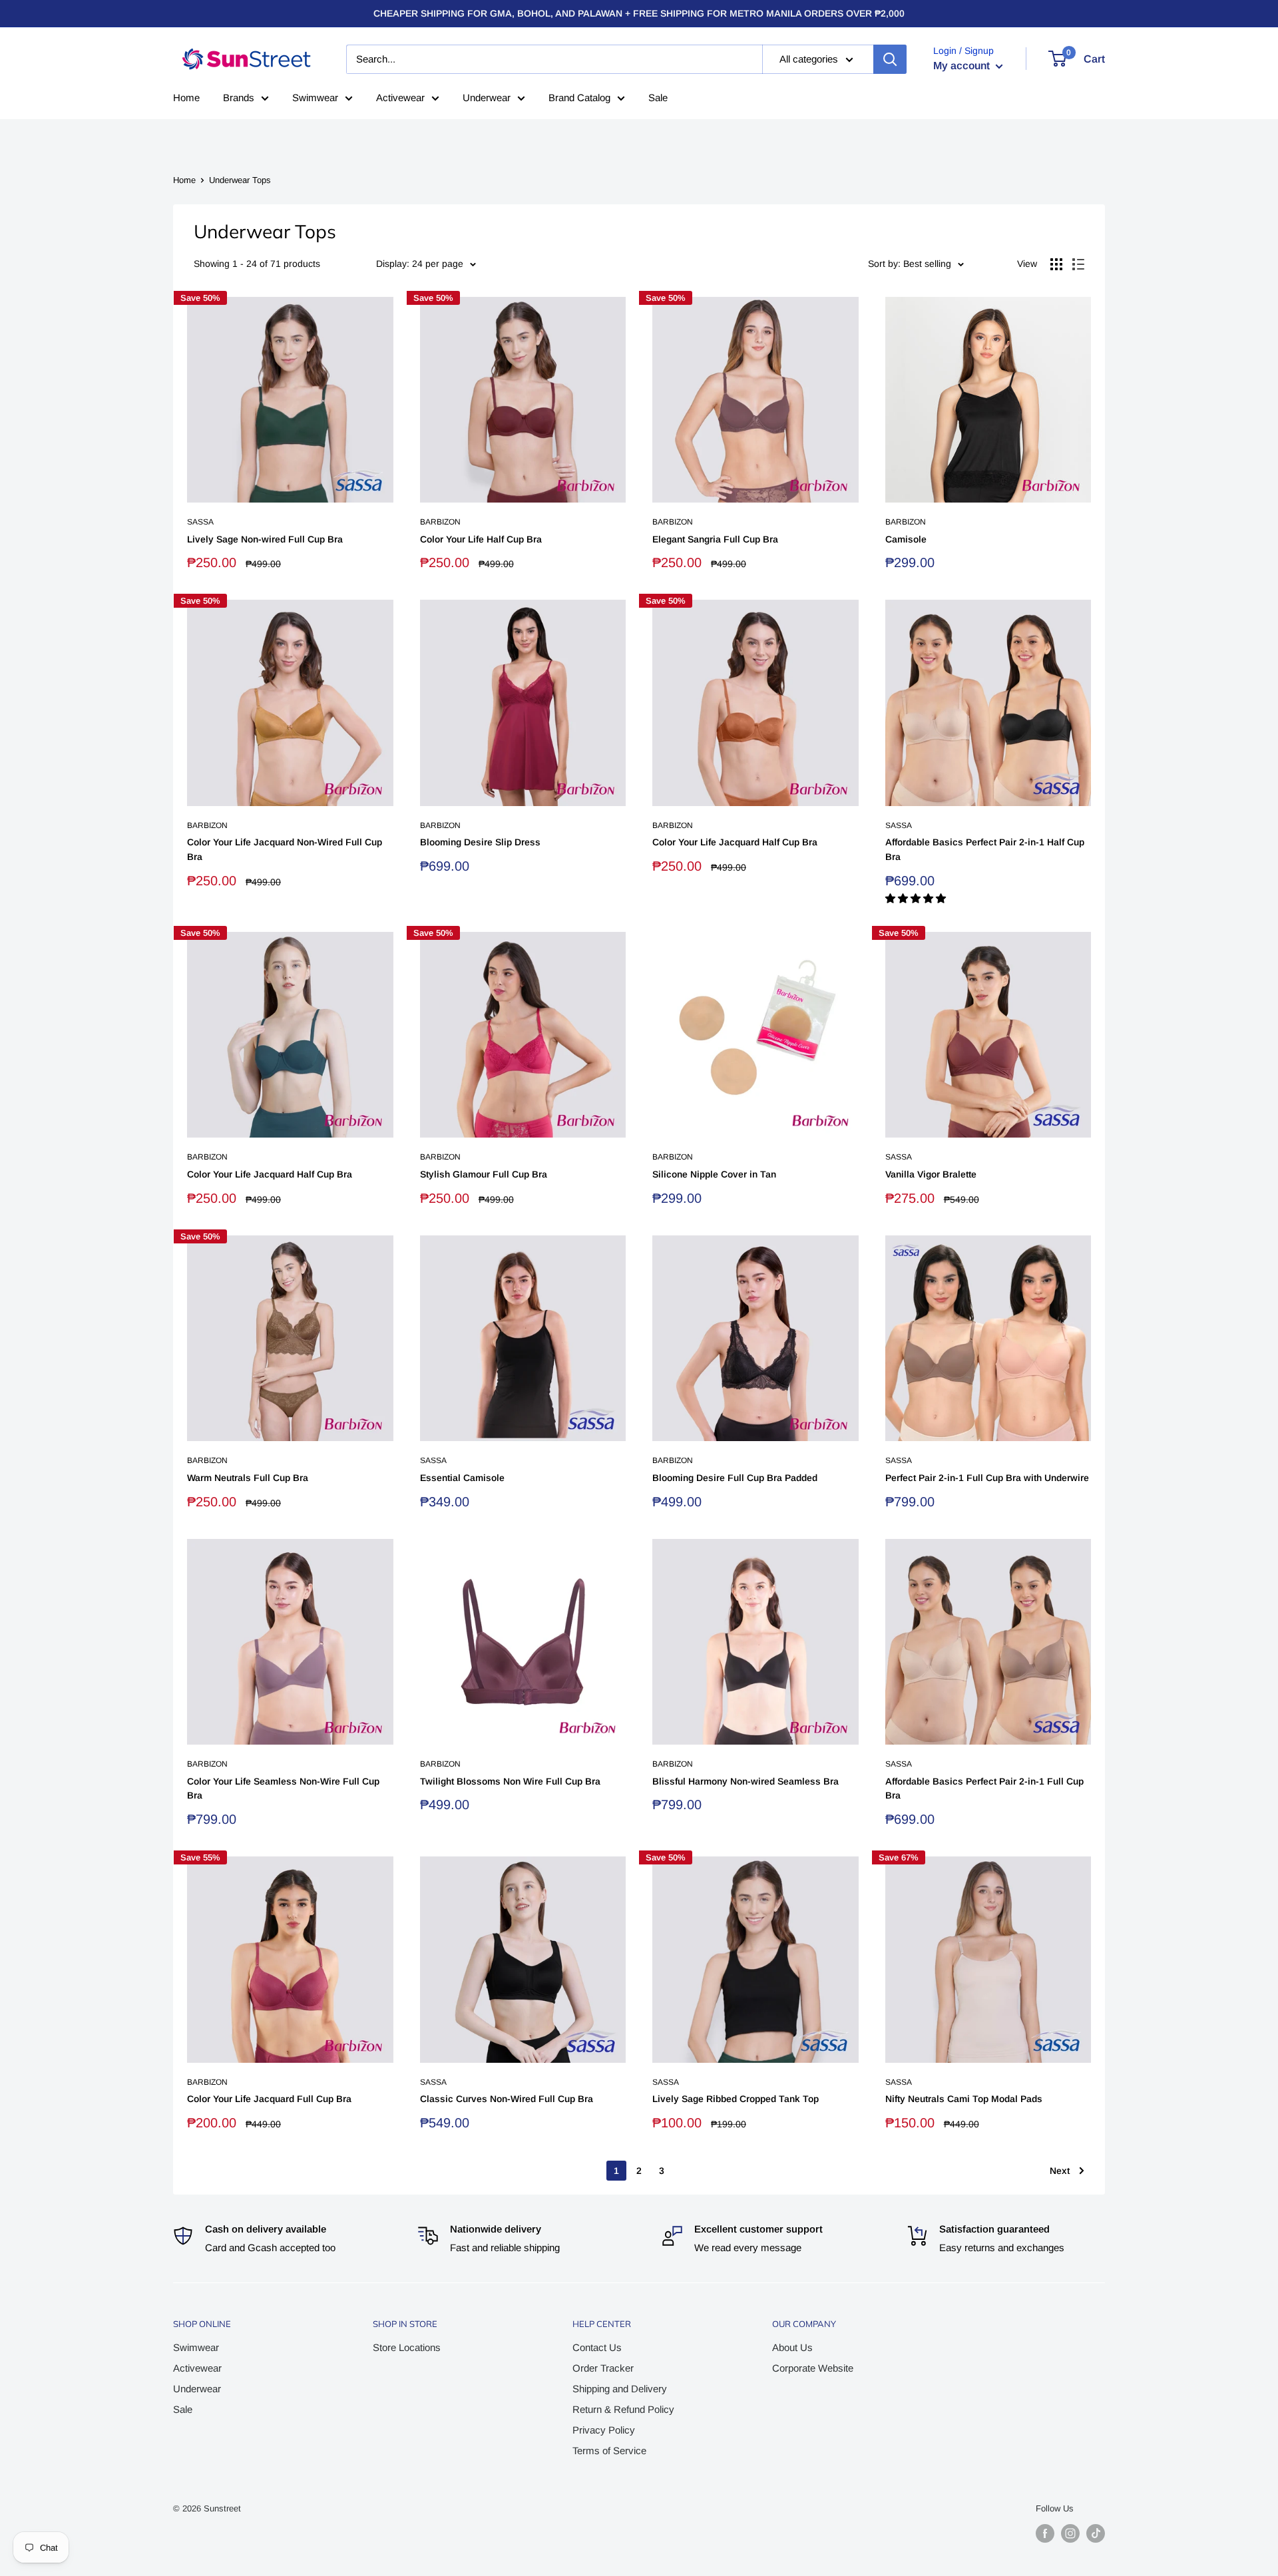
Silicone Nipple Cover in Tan (714, 1174)
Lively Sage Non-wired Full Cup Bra (265, 539)
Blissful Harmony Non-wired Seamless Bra (745, 1781)
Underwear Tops (240, 180)
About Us (792, 2347)
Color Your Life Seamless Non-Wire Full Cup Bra (283, 1789)
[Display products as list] (1078, 264)
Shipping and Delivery (620, 2389)
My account (963, 66)
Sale (658, 98)
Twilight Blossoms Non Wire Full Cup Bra (510, 1781)
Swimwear (315, 98)
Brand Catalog (579, 98)
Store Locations (407, 2347)
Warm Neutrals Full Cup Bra (248, 1478)
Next (1060, 2171)
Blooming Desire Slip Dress (480, 842)
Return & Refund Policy (623, 2409)
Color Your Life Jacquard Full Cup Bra (269, 2099)
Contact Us (597, 2347)
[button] (917, 898)
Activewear (400, 98)
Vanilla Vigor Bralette (931, 1174)
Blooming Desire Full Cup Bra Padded (735, 1478)
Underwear (487, 98)
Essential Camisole (462, 1478)
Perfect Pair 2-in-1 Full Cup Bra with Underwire (987, 1478)
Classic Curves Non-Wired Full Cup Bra (507, 2099)
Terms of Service (609, 2451)
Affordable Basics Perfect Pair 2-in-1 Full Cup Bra (984, 1789)
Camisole (906, 539)
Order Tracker (603, 2368)
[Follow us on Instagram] (1070, 2533)
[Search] (890, 59)
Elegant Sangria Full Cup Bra (715, 539)
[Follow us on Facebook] (1045, 2533)
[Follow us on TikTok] (1096, 2533)
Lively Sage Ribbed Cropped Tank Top (736, 2099)
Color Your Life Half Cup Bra (481, 539)
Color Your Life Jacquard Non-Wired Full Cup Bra (285, 849)
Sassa (200, 522)
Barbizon (440, 522)
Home (186, 98)
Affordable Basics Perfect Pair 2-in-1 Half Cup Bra (985, 849)
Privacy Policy (604, 2430)
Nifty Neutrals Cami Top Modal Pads (964, 2099)
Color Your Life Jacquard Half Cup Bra (735, 842)
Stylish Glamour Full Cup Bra (484, 1174)
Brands (239, 98)
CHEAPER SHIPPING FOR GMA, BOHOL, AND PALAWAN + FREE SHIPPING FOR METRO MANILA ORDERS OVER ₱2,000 (639, 13)
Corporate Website (813, 2368)
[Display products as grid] (1056, 264)
